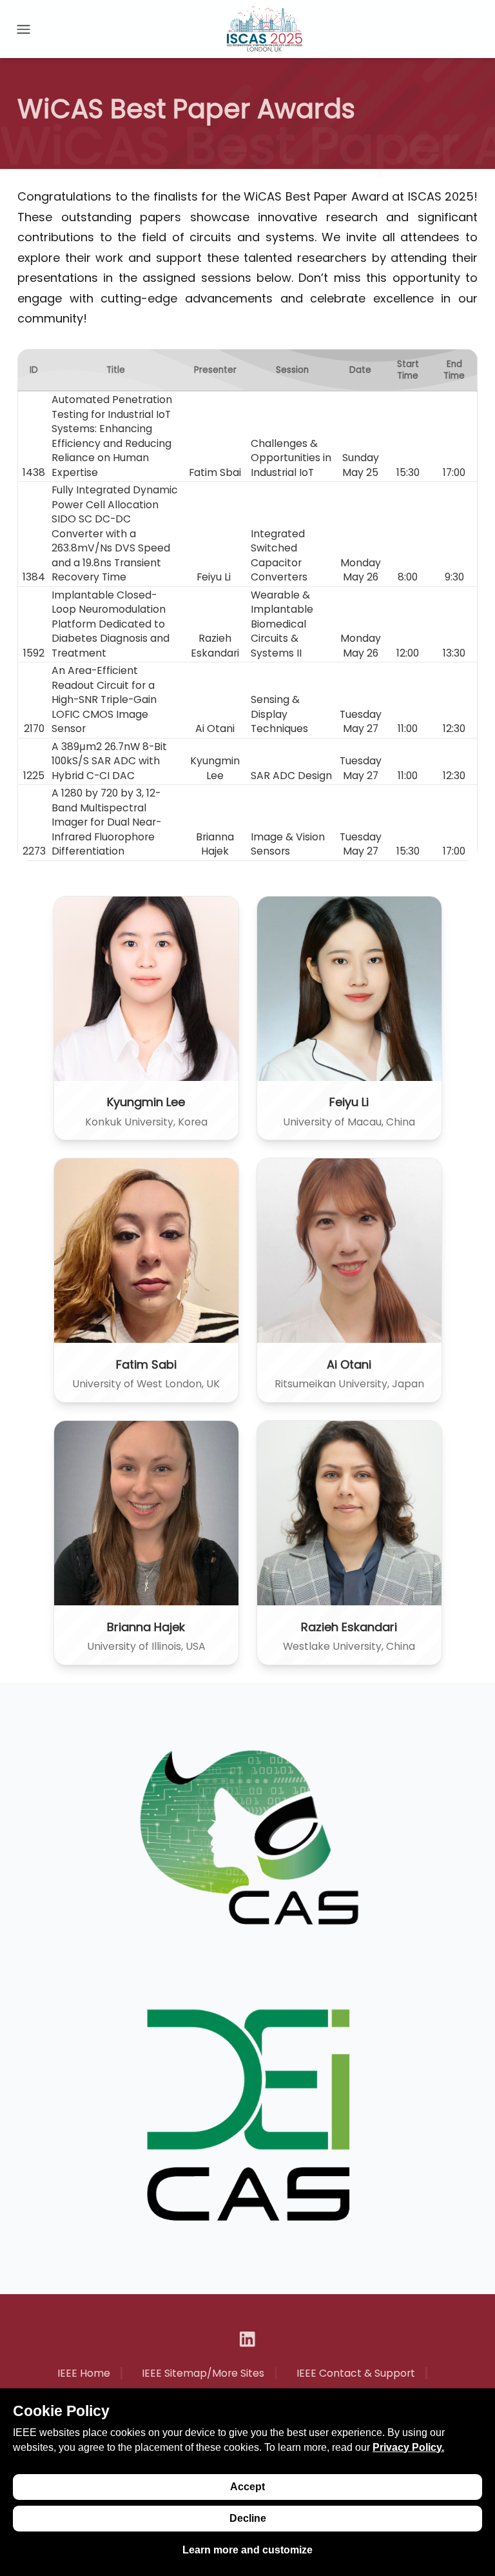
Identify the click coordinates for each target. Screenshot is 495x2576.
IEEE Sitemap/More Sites (203, 2373)
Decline (248, 2518)
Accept (247, 2487)
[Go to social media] (247, 2339)
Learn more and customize (247, 2550)
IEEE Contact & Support (356, 2373)
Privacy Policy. (408, 2447)
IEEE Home (84, 2373)
